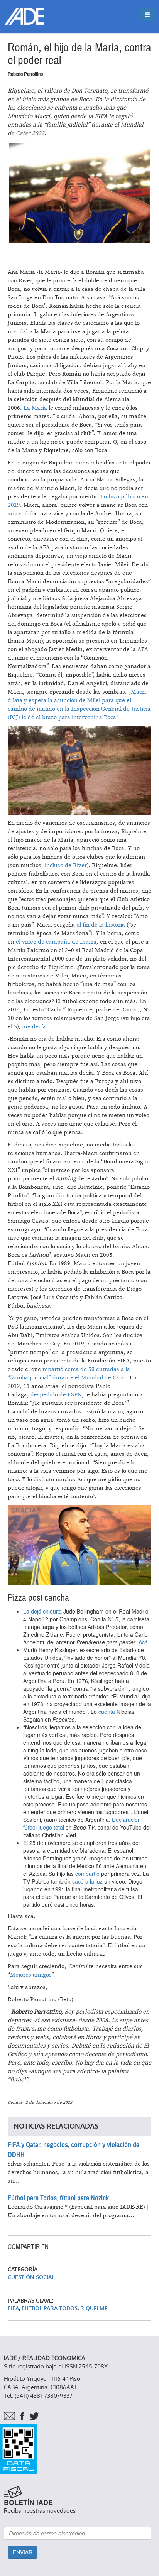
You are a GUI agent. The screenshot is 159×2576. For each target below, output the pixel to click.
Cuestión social (31, 2277)
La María (35, 408)
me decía (34, 1027)
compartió (87, 1874)
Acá (143, 1642)
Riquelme (94, 2308)
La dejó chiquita (42, 1611)
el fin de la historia (101, 925)
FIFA (13, 2308)
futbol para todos (50, 2308)
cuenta (107, 1712)
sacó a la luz (87, 1881)
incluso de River (66, 865)
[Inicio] (24, 16)
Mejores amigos (31, 1975)
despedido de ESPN (56, 1395)
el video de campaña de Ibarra (56, 942)
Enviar (23, 2552)
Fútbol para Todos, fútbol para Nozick (58, 2198)
